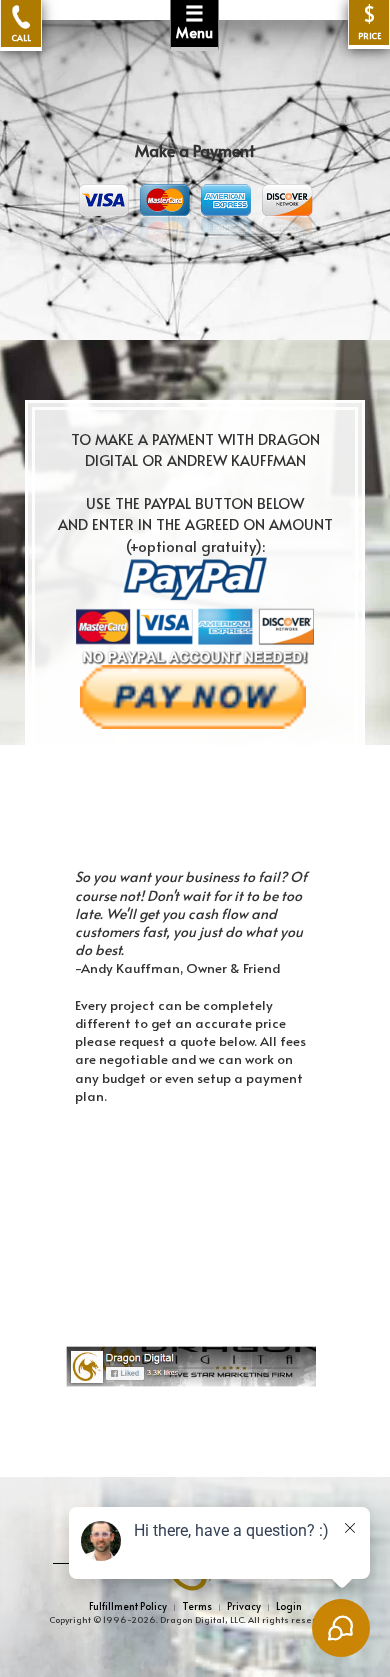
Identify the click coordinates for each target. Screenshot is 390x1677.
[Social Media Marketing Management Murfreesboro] (215, 1365)
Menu (194, 21)
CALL (21, 37)
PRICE (369, 22)
